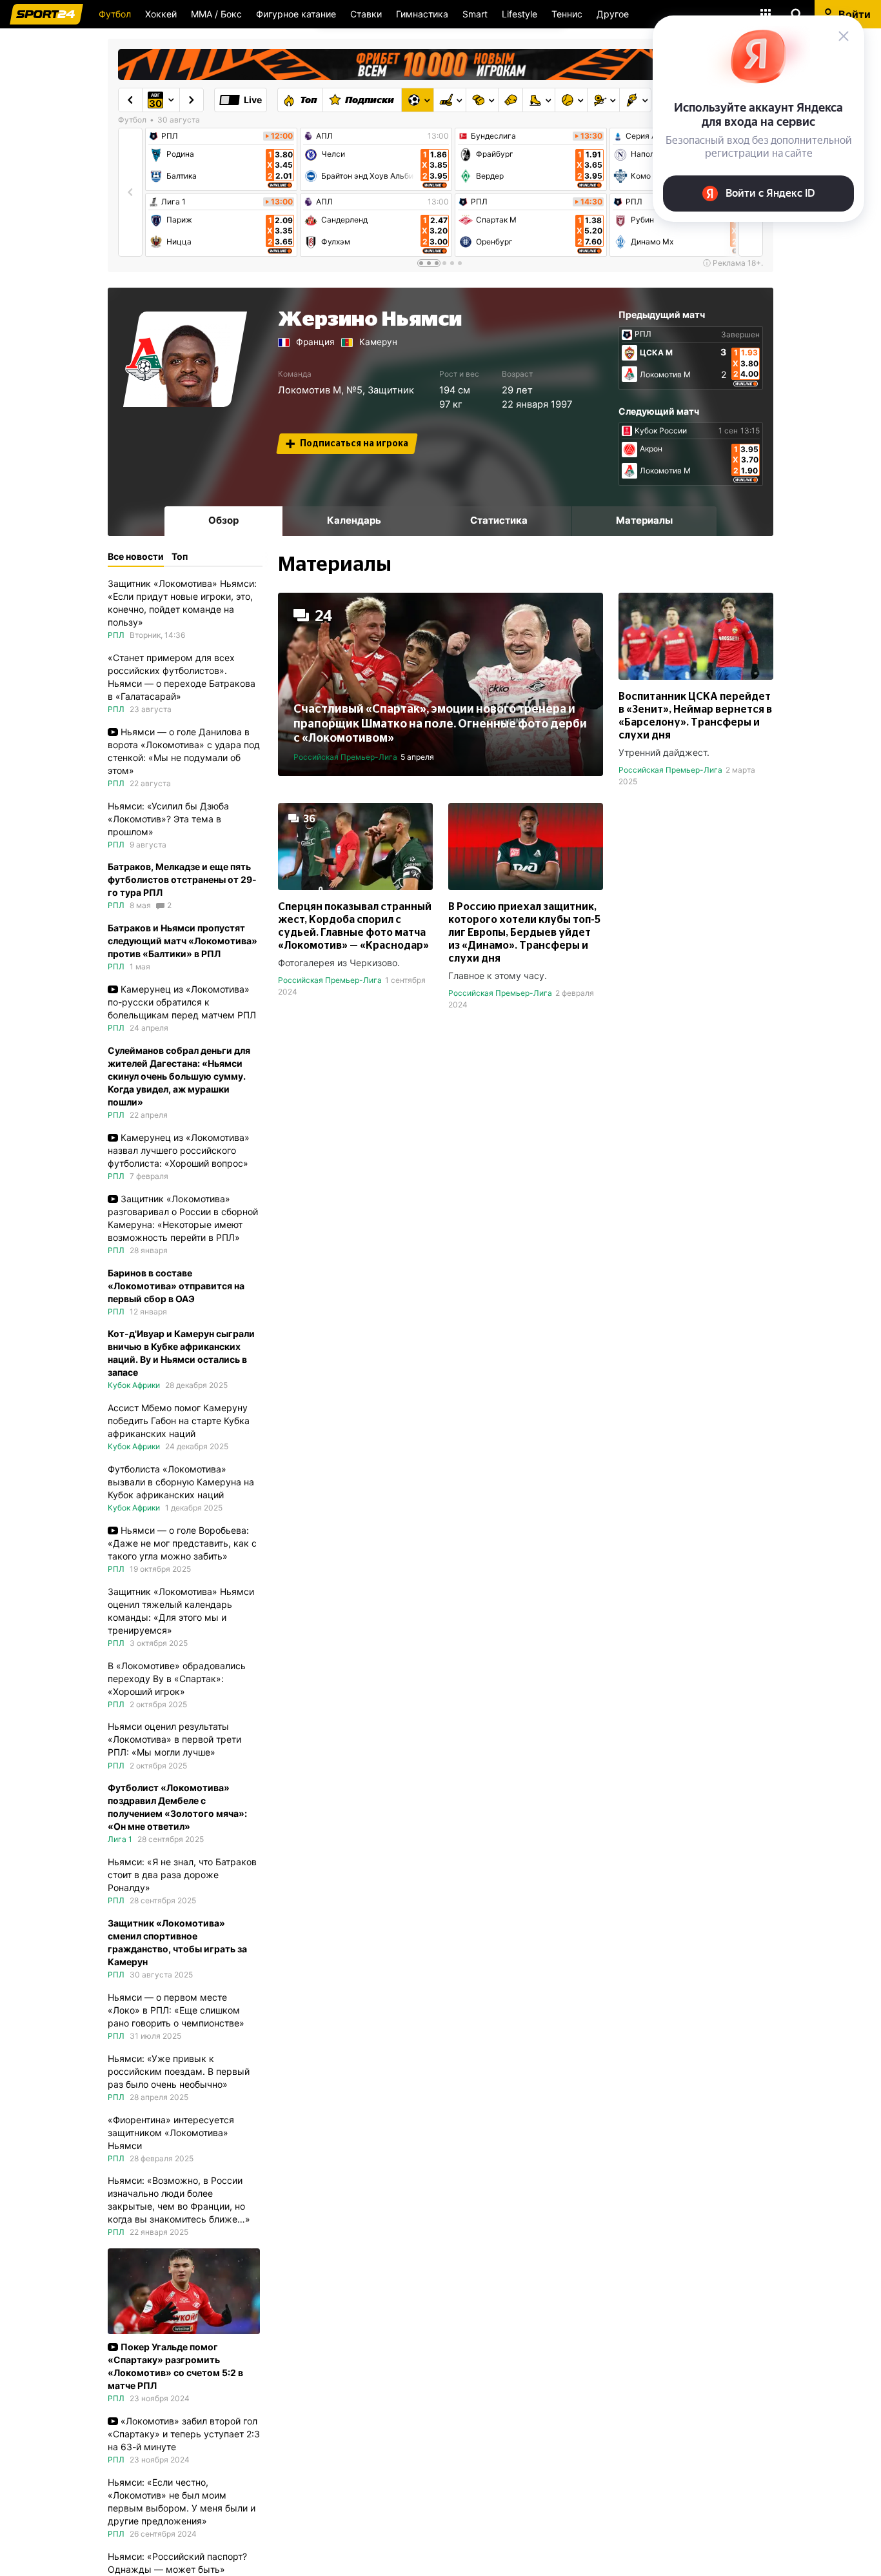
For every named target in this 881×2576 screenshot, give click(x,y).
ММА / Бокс (216, 14)
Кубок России (661, 431)
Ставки (366, 14)
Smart (475, 14)
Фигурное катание (296, 14)
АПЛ (324, 136)
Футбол (115, 14)
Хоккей (161, 14)
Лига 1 (173, 202)
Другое (613, 14)
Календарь (354, 520)
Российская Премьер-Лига (345, 757)
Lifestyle (520, 14)
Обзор (223, 520)
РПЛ (170, 136)
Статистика (499, 520)
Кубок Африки (134, 1385)
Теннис (567, 14)
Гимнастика (422, 14)
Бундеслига (493, 136)
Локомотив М (310, 390)
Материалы (644, 520)
